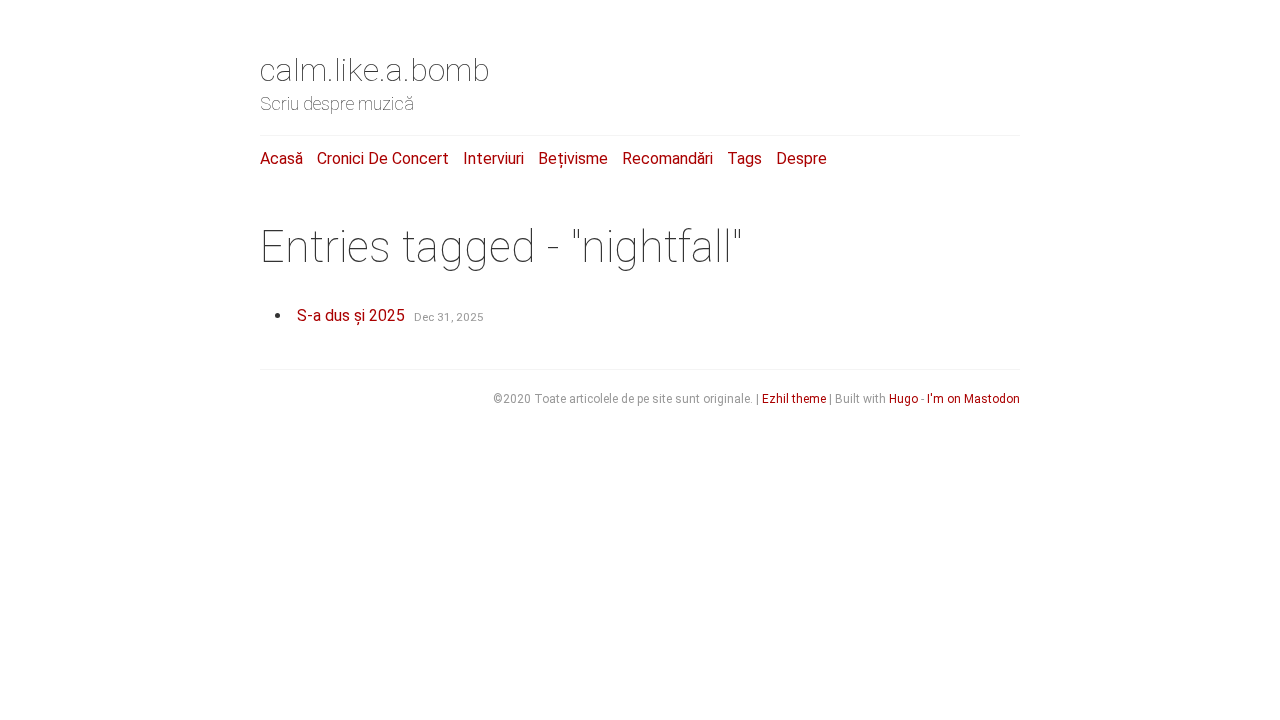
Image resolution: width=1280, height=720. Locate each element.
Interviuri (493, 158)
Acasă (281, 158)
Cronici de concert (383, 158)
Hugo (903, 399)
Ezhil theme (794, 399)
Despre (801, 158)
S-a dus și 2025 (351, 315)
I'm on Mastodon (973, 399)
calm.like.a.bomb (375, 70)
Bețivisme (573, 158)
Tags (744, 158)
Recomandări (667, 158)
